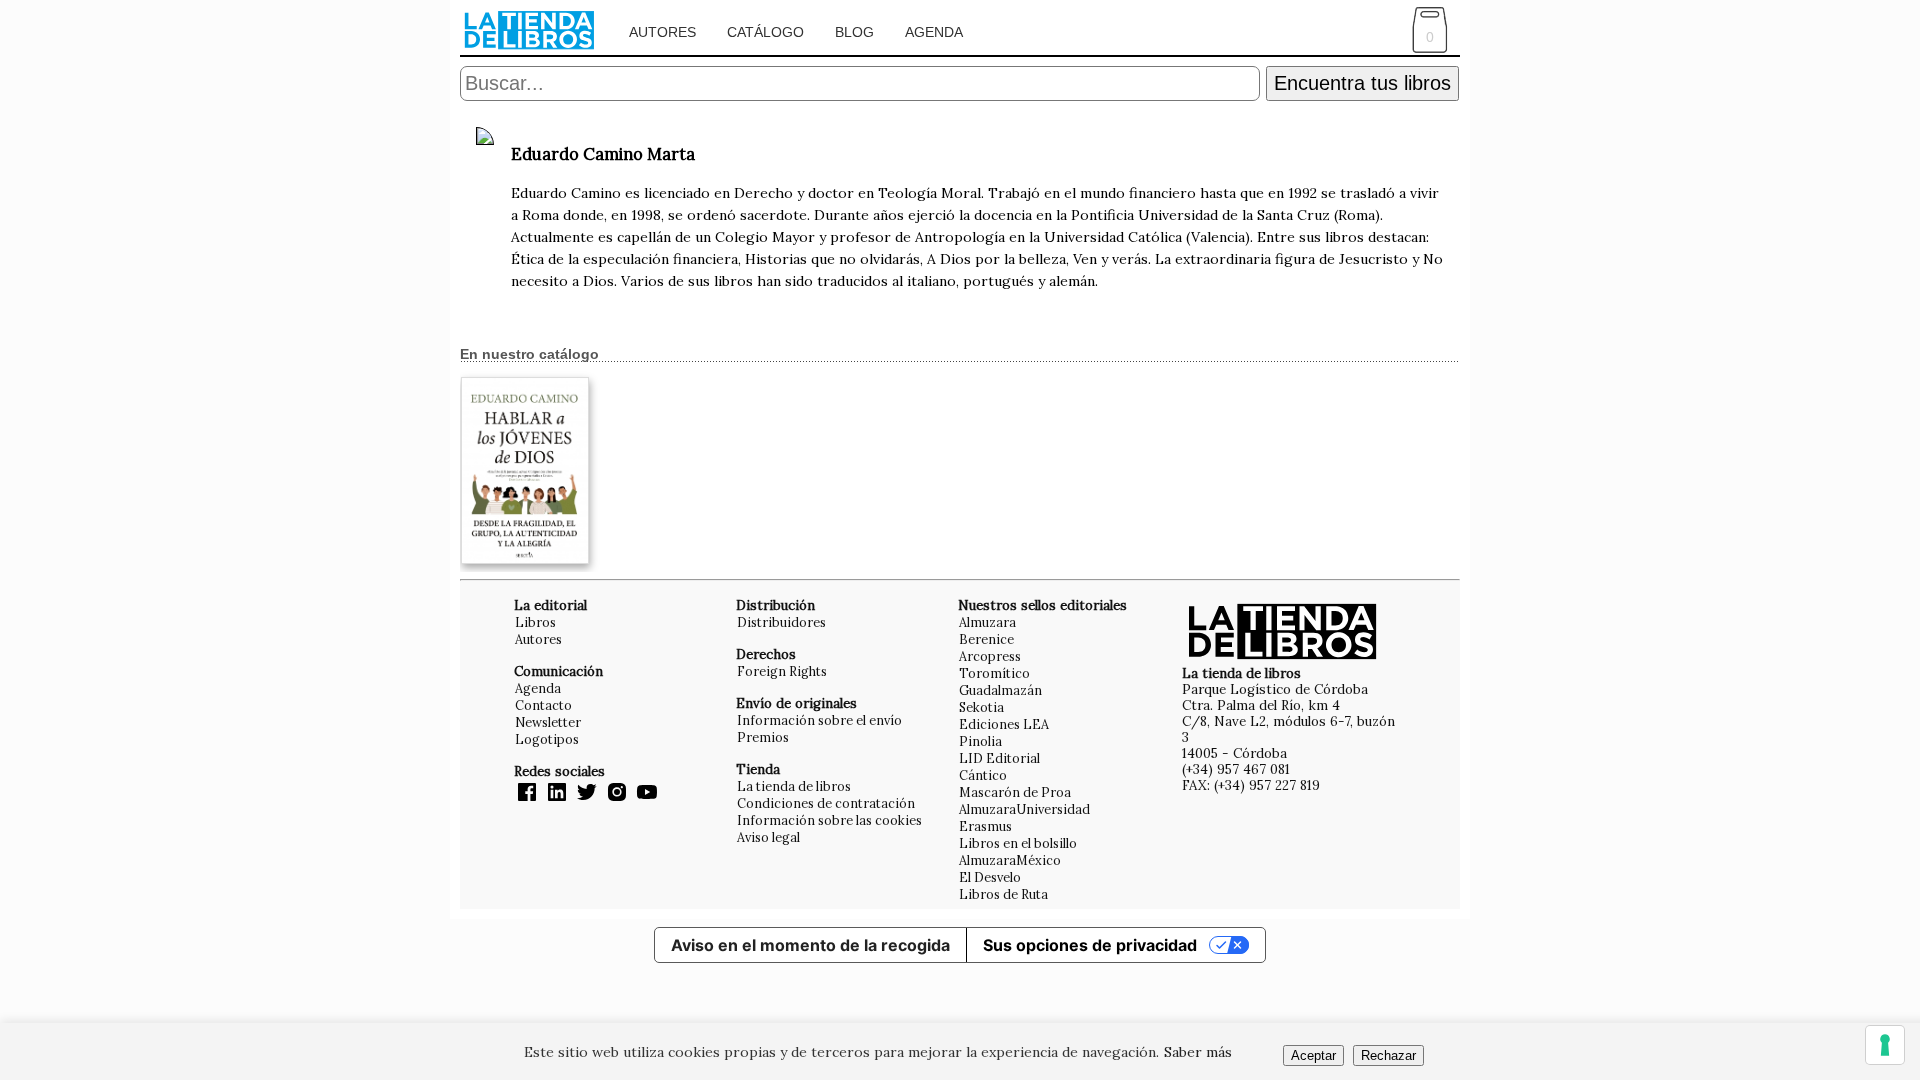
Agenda (934, 32)
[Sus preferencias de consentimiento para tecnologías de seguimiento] (1885, 1045)
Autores (662, 32)
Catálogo (765, 32)
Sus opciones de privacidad (1090, 945)
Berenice (986, 639)
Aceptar (1313, 1055)
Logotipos (547, 739)
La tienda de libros (794, 786)
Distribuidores (781, 622)
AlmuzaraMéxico (1010, 860)
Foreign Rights (782, 671)
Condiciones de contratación (826, 803)
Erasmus (985, 826)
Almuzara (987, 622)
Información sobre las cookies (829, 820)
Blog (854, 32)
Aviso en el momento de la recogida (810, 945)
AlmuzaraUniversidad (1024, 809)
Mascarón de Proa (1015, 792)
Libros (535, 622)
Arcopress (990, 656)
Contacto (543, 705)
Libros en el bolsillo (1018, 843)
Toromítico (994, 673)
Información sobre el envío (819, 720)
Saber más (1198, 1052)
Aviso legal (768, 837)
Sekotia (981, 707)
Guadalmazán (1000, 690)
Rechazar (1388, 1055)
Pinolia (980, 741)
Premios (763, 737)
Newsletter (548, 722)
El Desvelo (990, 877)
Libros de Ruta (1003, 894)
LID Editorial (999, 758)
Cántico (983, 775)
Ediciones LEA (1004, 724)
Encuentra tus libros (1362, 83)
